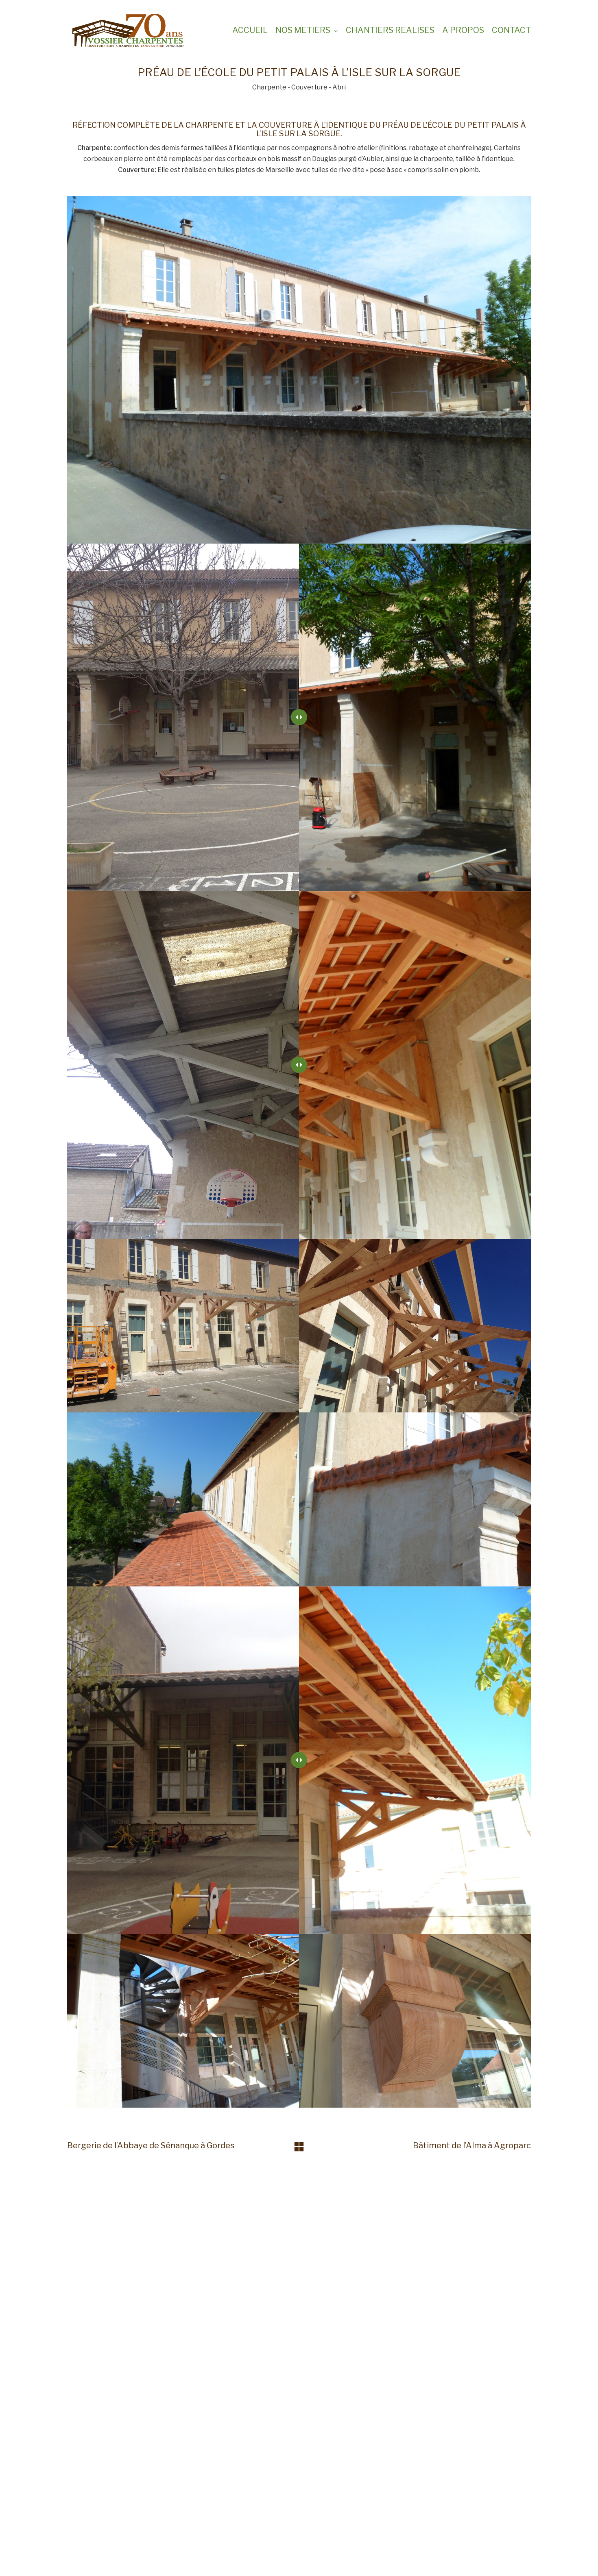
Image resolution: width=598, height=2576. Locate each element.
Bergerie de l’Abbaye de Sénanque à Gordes (151, 2145)
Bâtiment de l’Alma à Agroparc (472, 2145)
